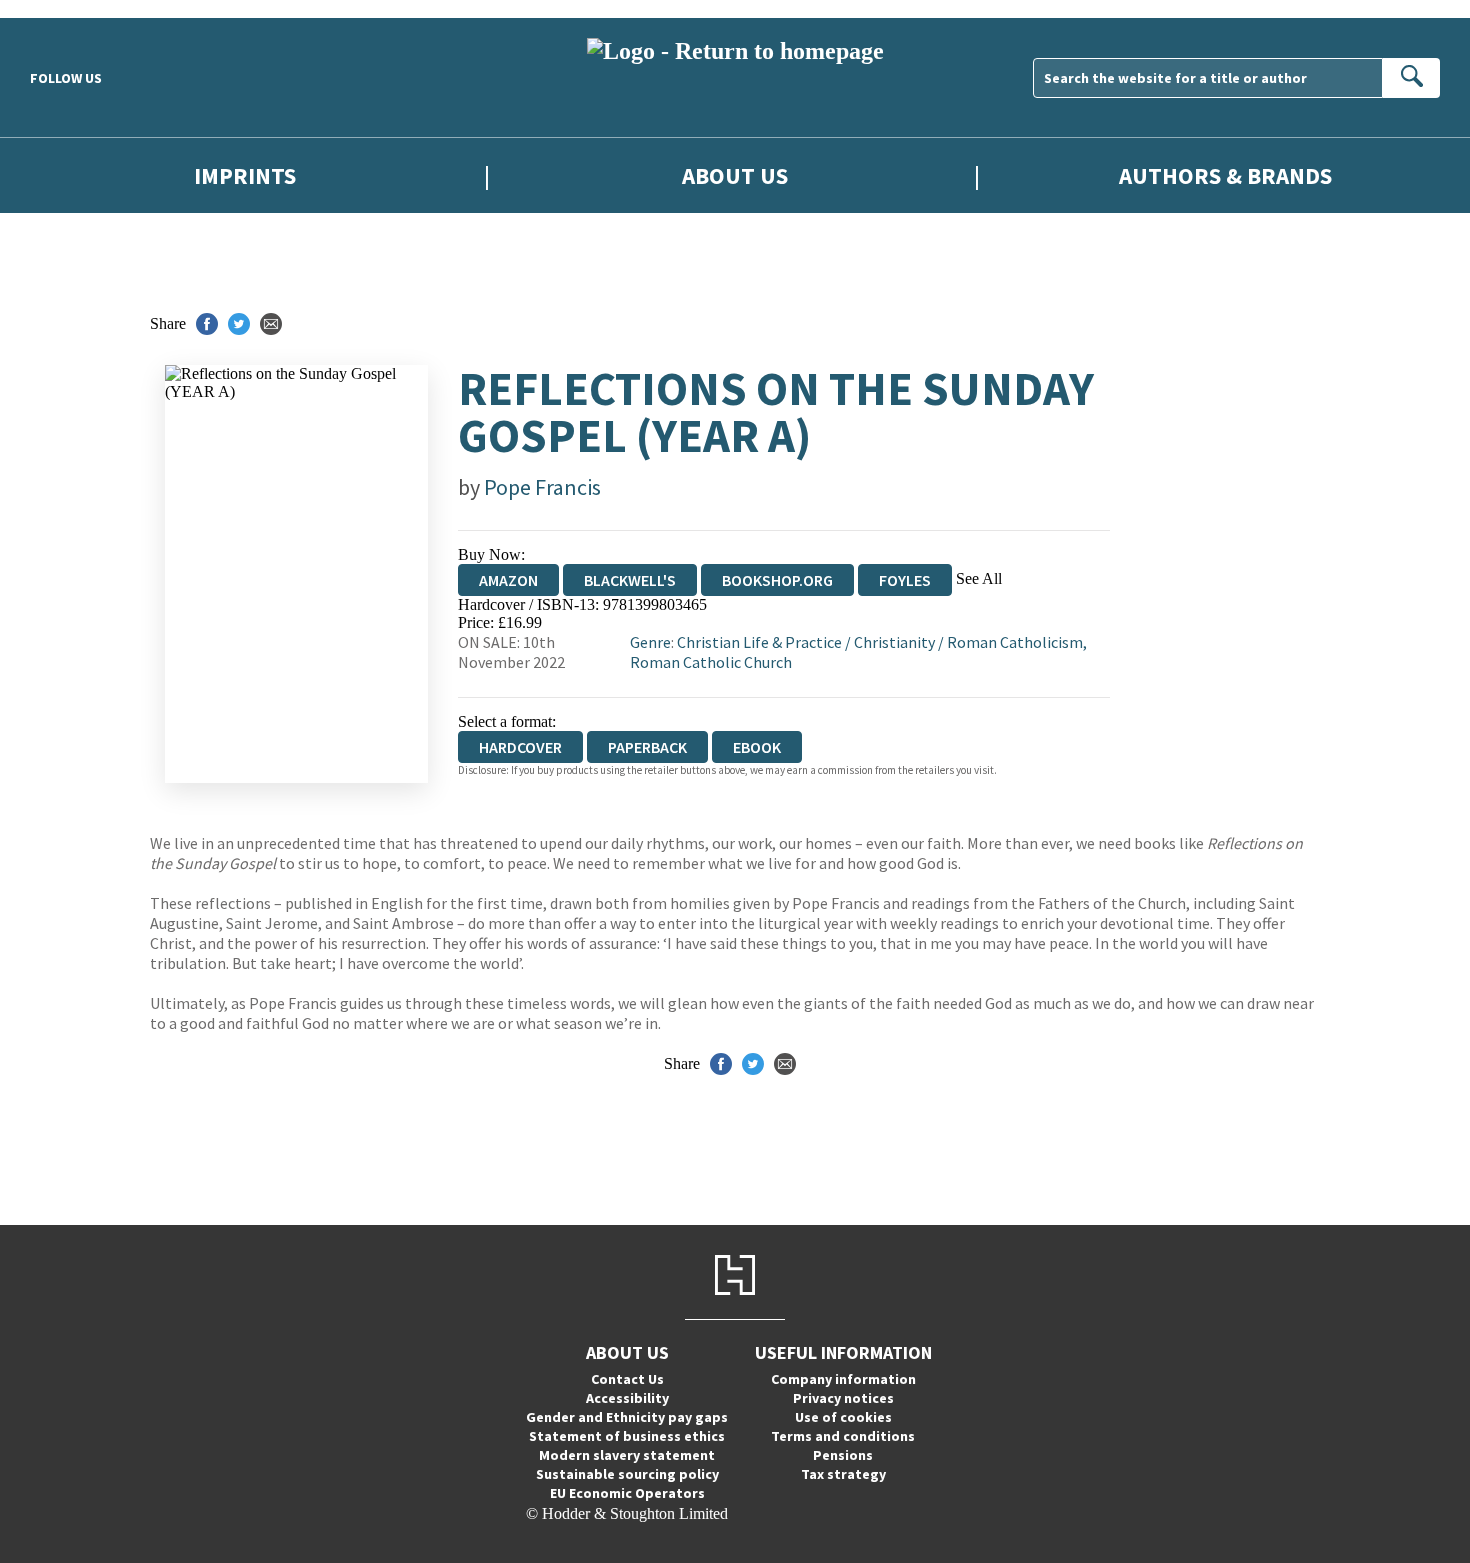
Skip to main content (65, 8)
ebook (757, 747)
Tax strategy (843, 1474)
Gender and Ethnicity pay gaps (627, 1417)
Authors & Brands (1225, 175)
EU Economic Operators (627, 1493)
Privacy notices (843, 1398)
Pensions (843, 1455)
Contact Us (627, 1379)
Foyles (905, 580)
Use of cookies (843, 1417)
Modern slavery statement (627, 1455)
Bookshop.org (777, 580)
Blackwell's (630, 580)
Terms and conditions (843, 1436)
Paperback (647, 747)
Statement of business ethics (627, 1436)
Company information (843, 1379)
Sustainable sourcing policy (627, 1474)
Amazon (508, 580)
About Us (735, 175)
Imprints (245, 175)
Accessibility (627, 1398)
